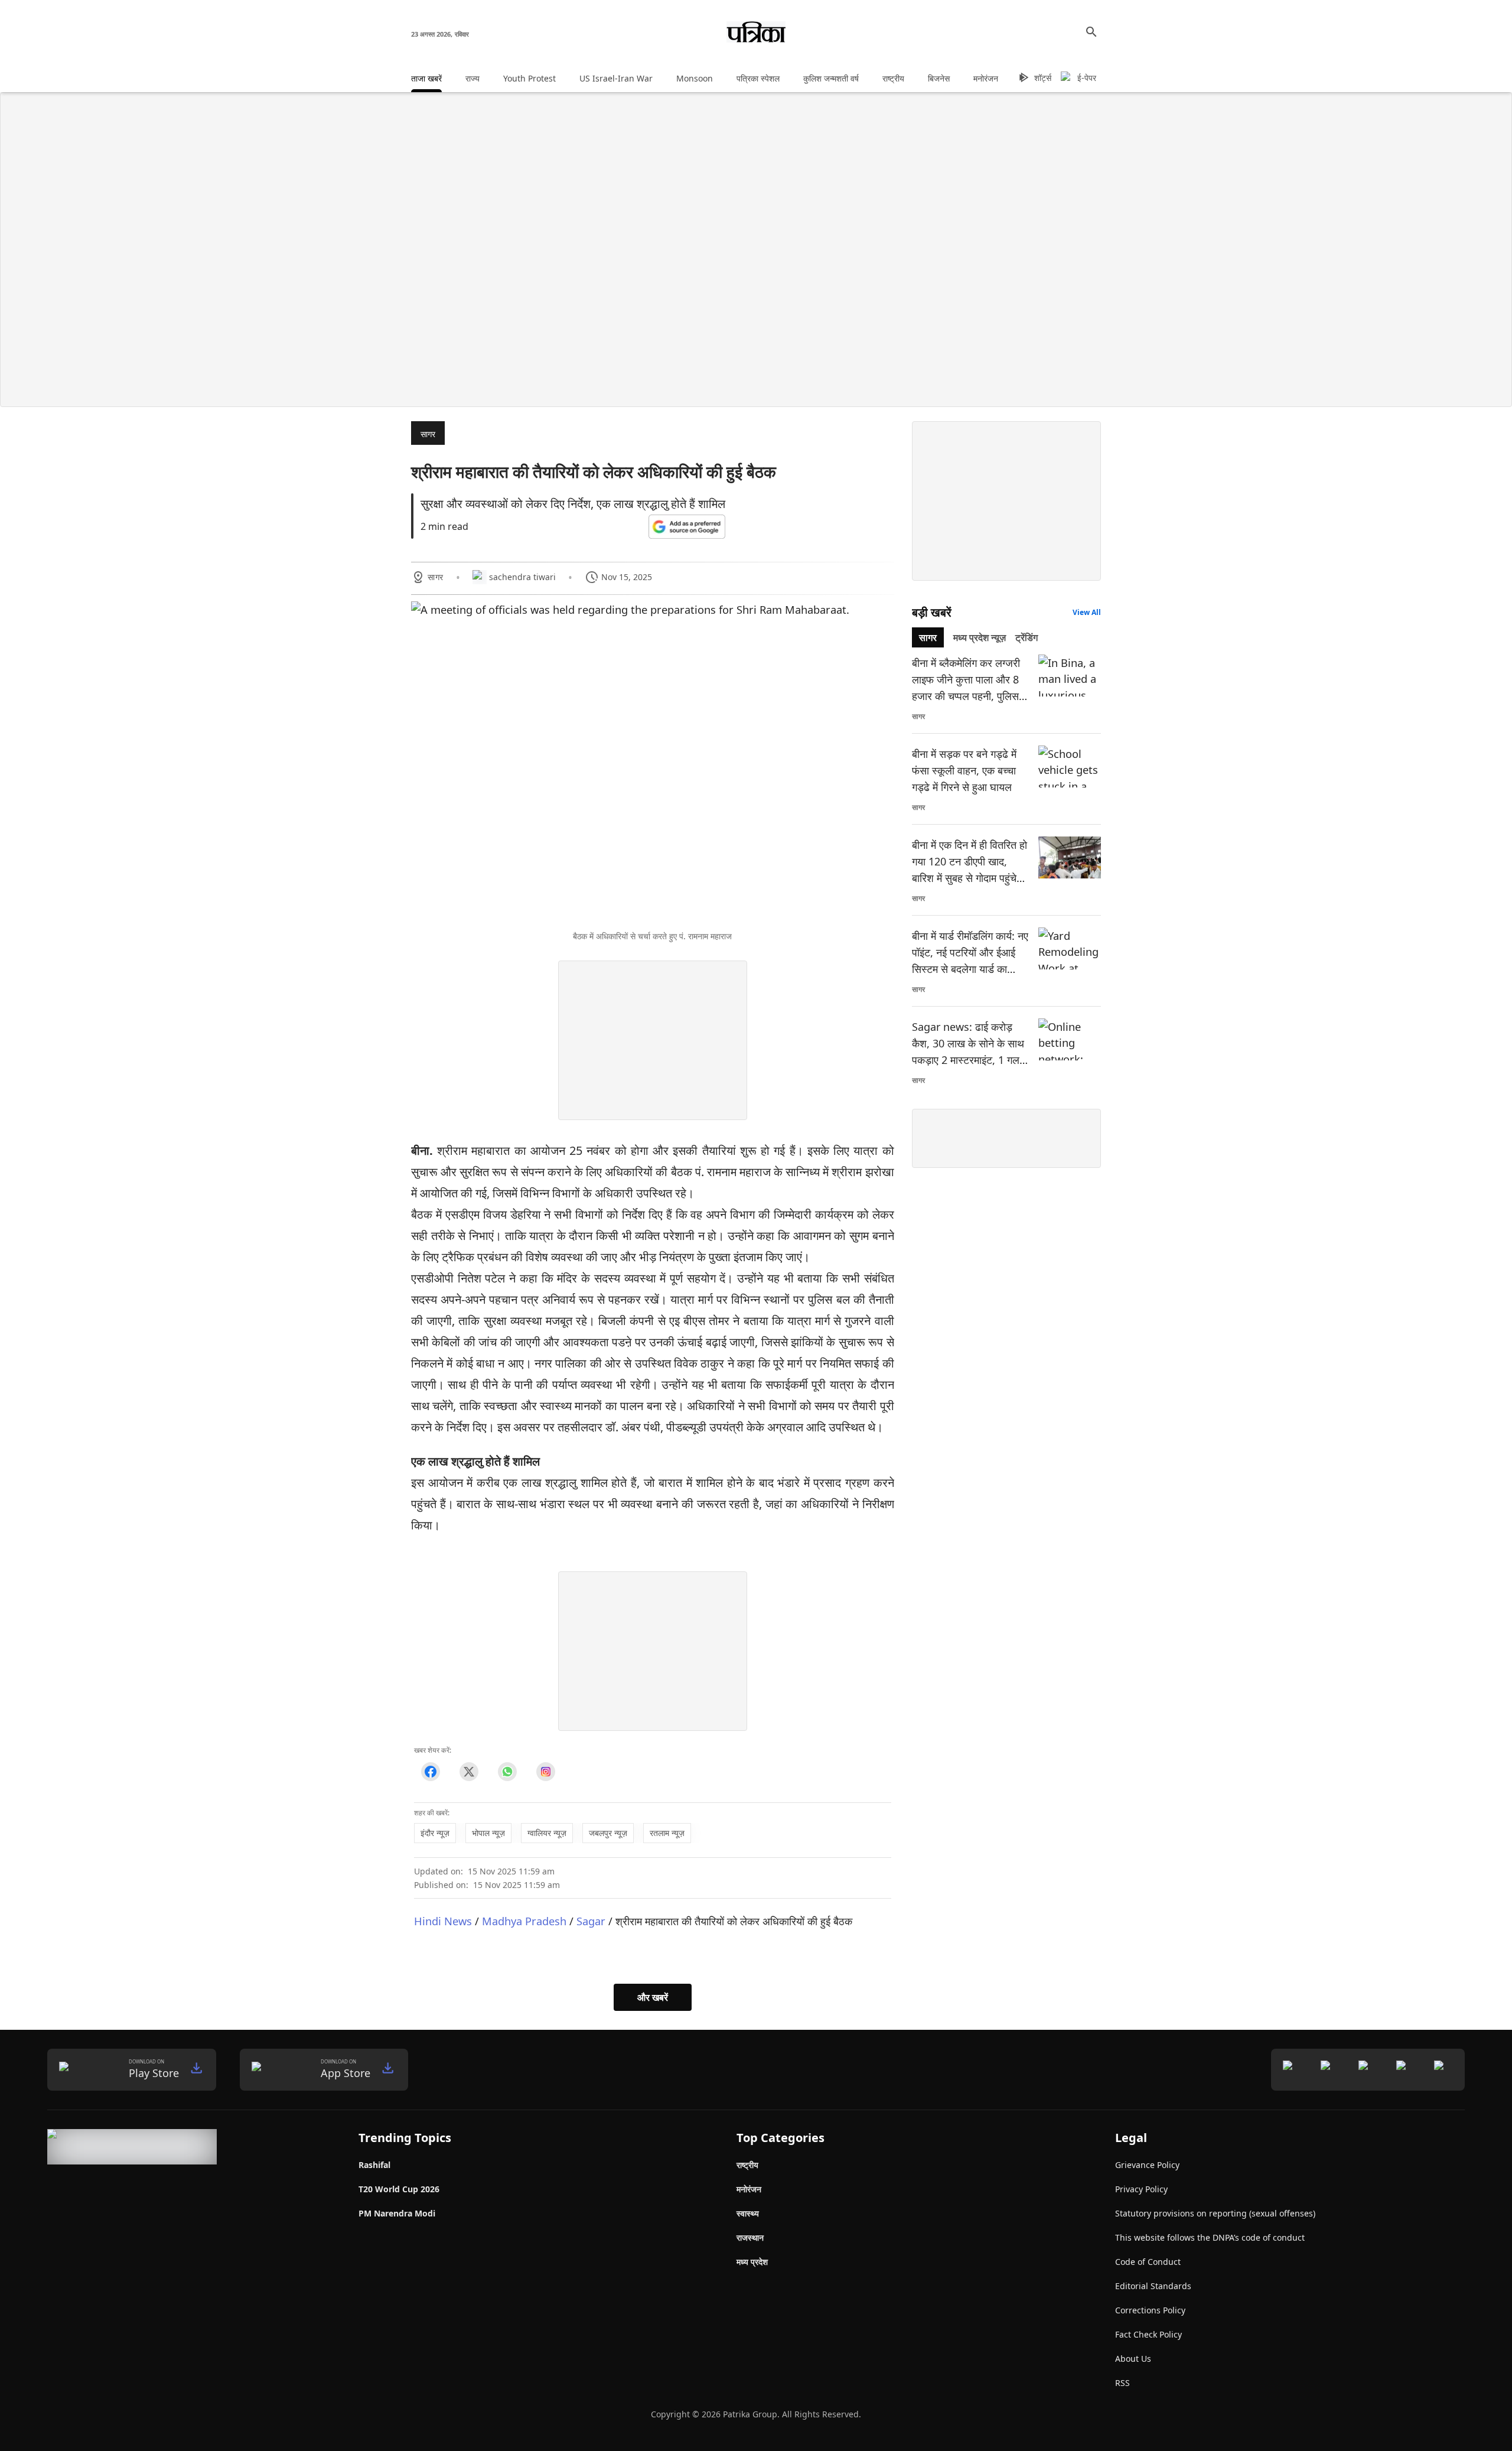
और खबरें (653, 1997)
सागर (428, 434)
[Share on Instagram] (545, 1772)
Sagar (591, 1921)
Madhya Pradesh (524, 1921)
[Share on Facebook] (430, 1772)
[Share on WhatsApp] (507, 1772)
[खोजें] (1091, 32)
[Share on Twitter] (469, 1772)
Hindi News (443, 1921)
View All (1087, 612)
